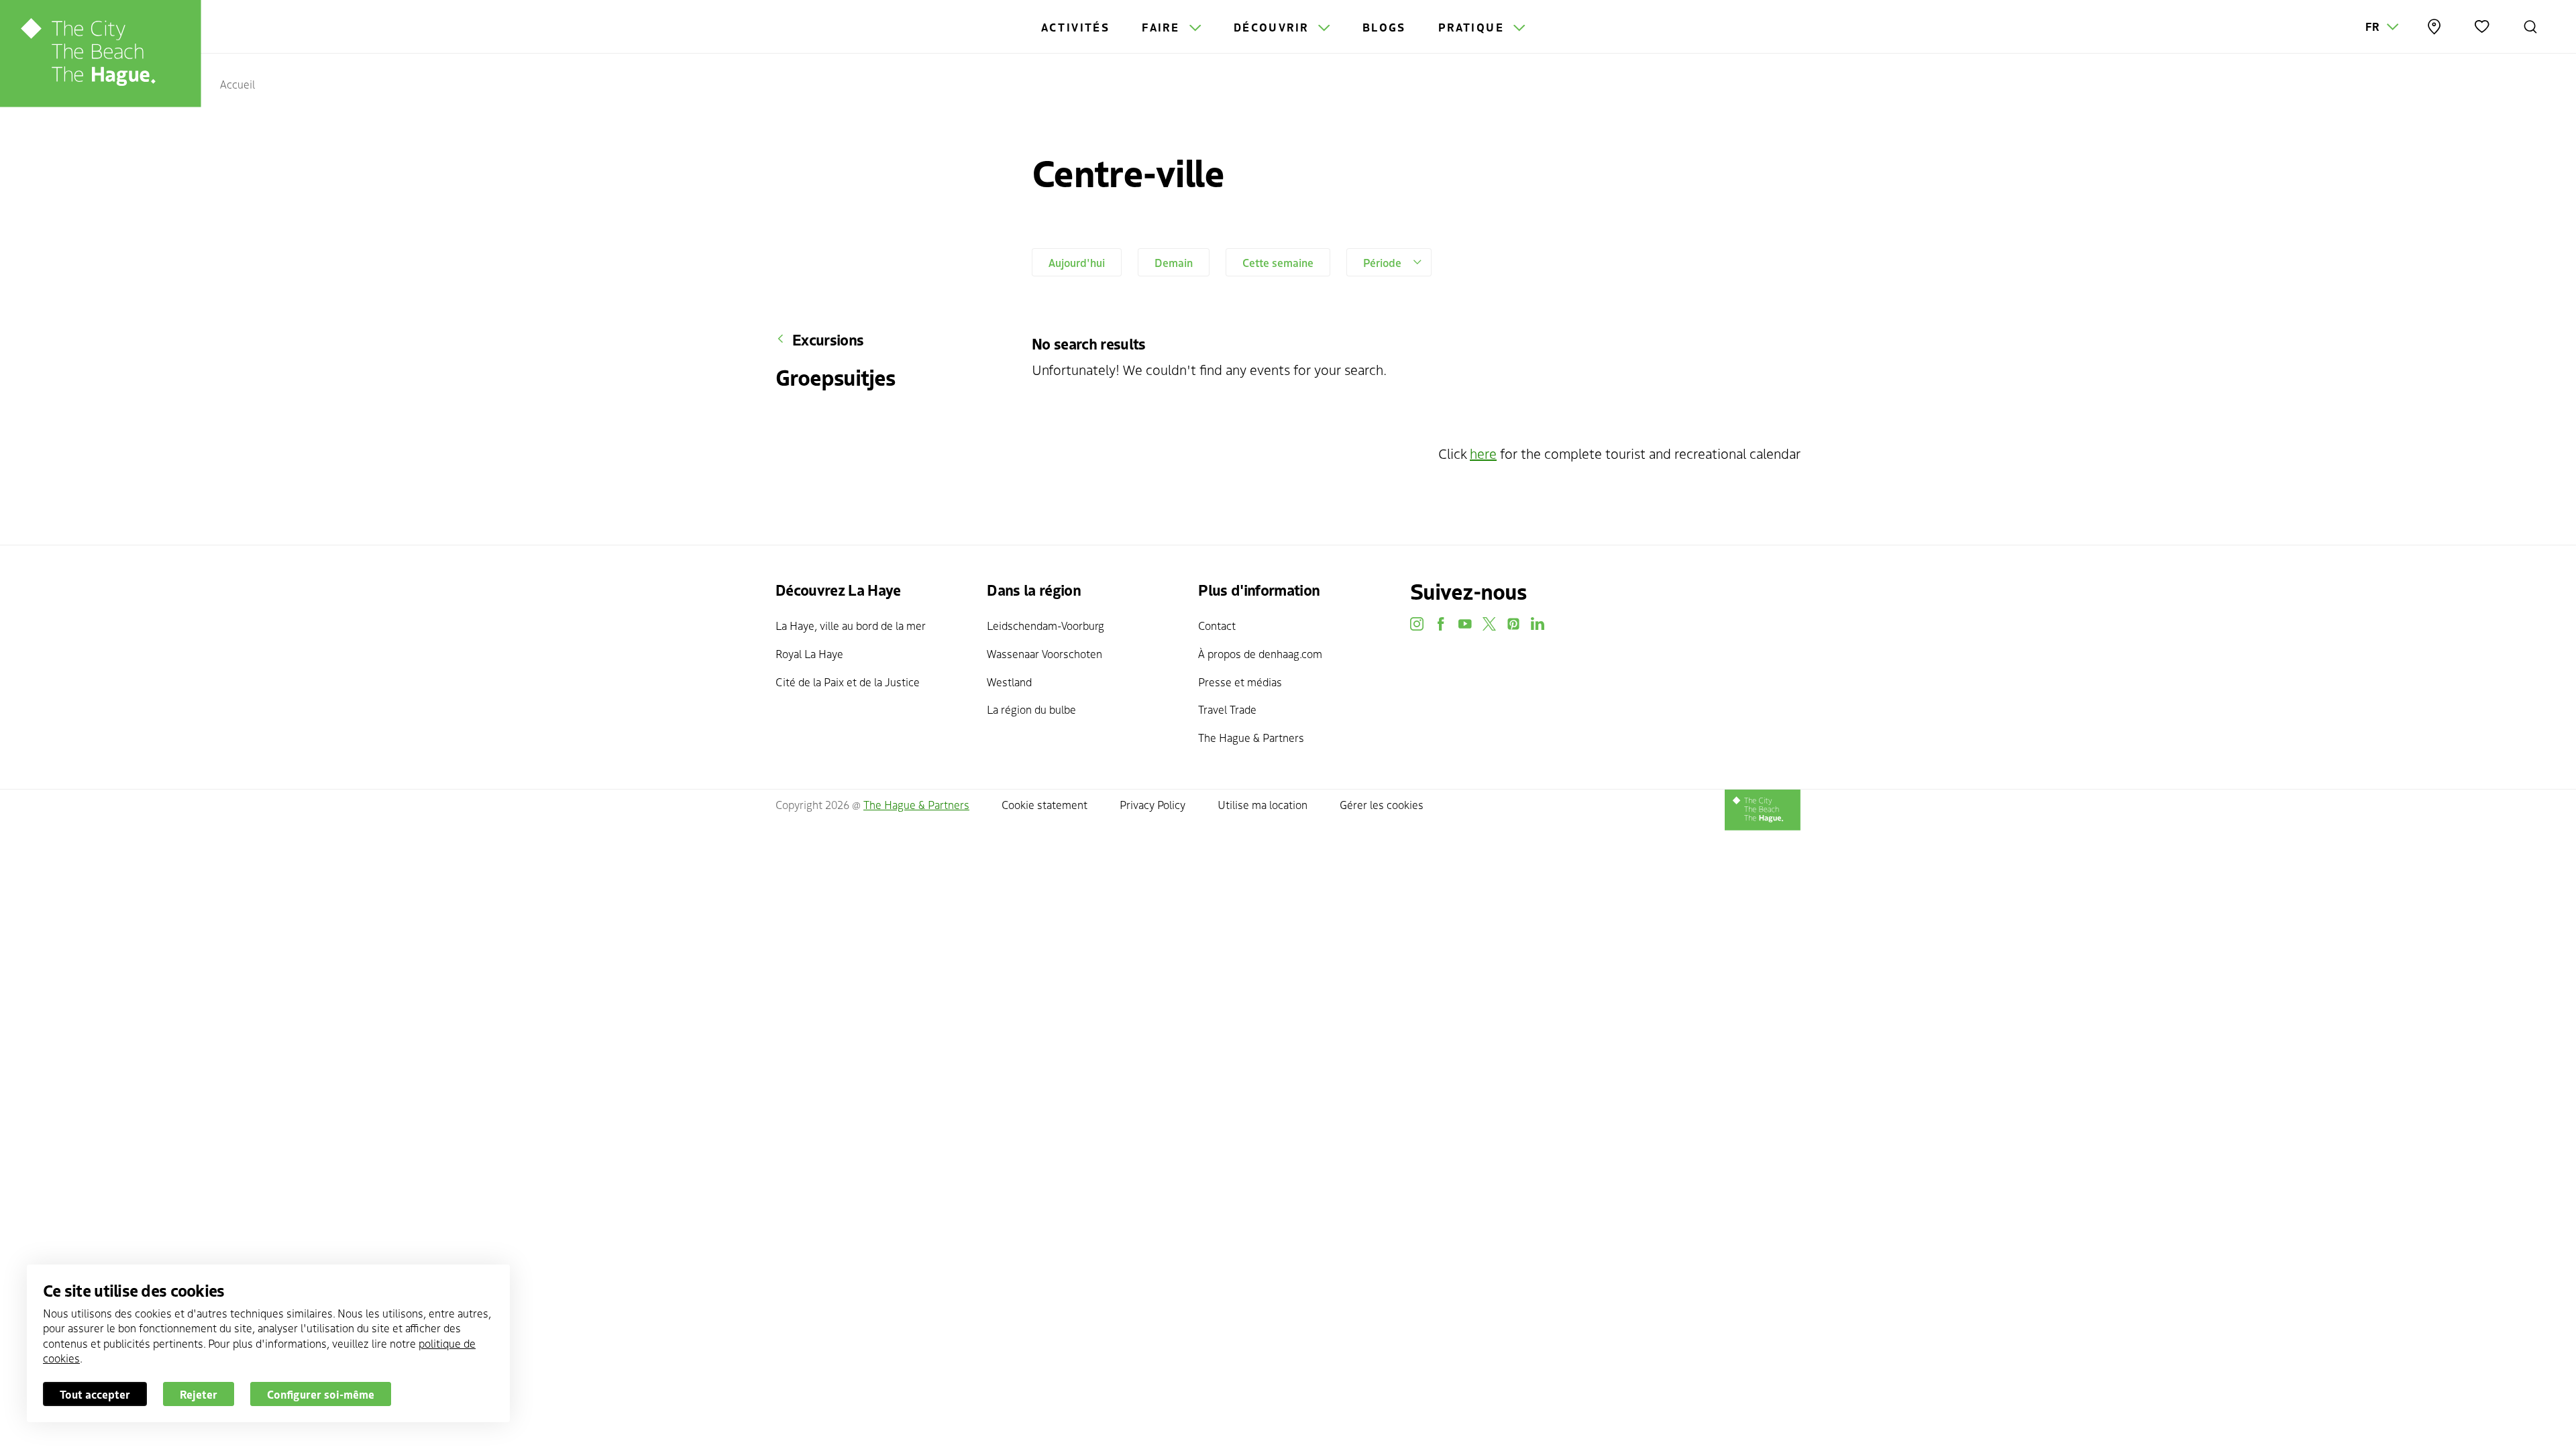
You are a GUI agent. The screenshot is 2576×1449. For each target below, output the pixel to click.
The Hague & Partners (1251, 737)
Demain (1174, 262)
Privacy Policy (1152, 804)
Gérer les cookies (1382, 804)
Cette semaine (1278, 262)
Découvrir (1273, 27)
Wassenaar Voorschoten (1044, 653)
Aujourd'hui (1077, 262)
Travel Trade (1227, 709)
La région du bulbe (1031, 709)
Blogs (1384, 27)
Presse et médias (1240, 682)
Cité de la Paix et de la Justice (848, 682)
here (1483, 453)
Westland (1009, 682)
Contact (1217, 625)
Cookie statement (1044, 804)
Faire (1163, 27)
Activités (1076, 27)
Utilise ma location (1263, 804)
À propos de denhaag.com (1260, 653)
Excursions (828, 339)
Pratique (1473, 27)
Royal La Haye (809, 653)
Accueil (237, 84)
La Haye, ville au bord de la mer (851, 625)
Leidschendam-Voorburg (1045, 625)
